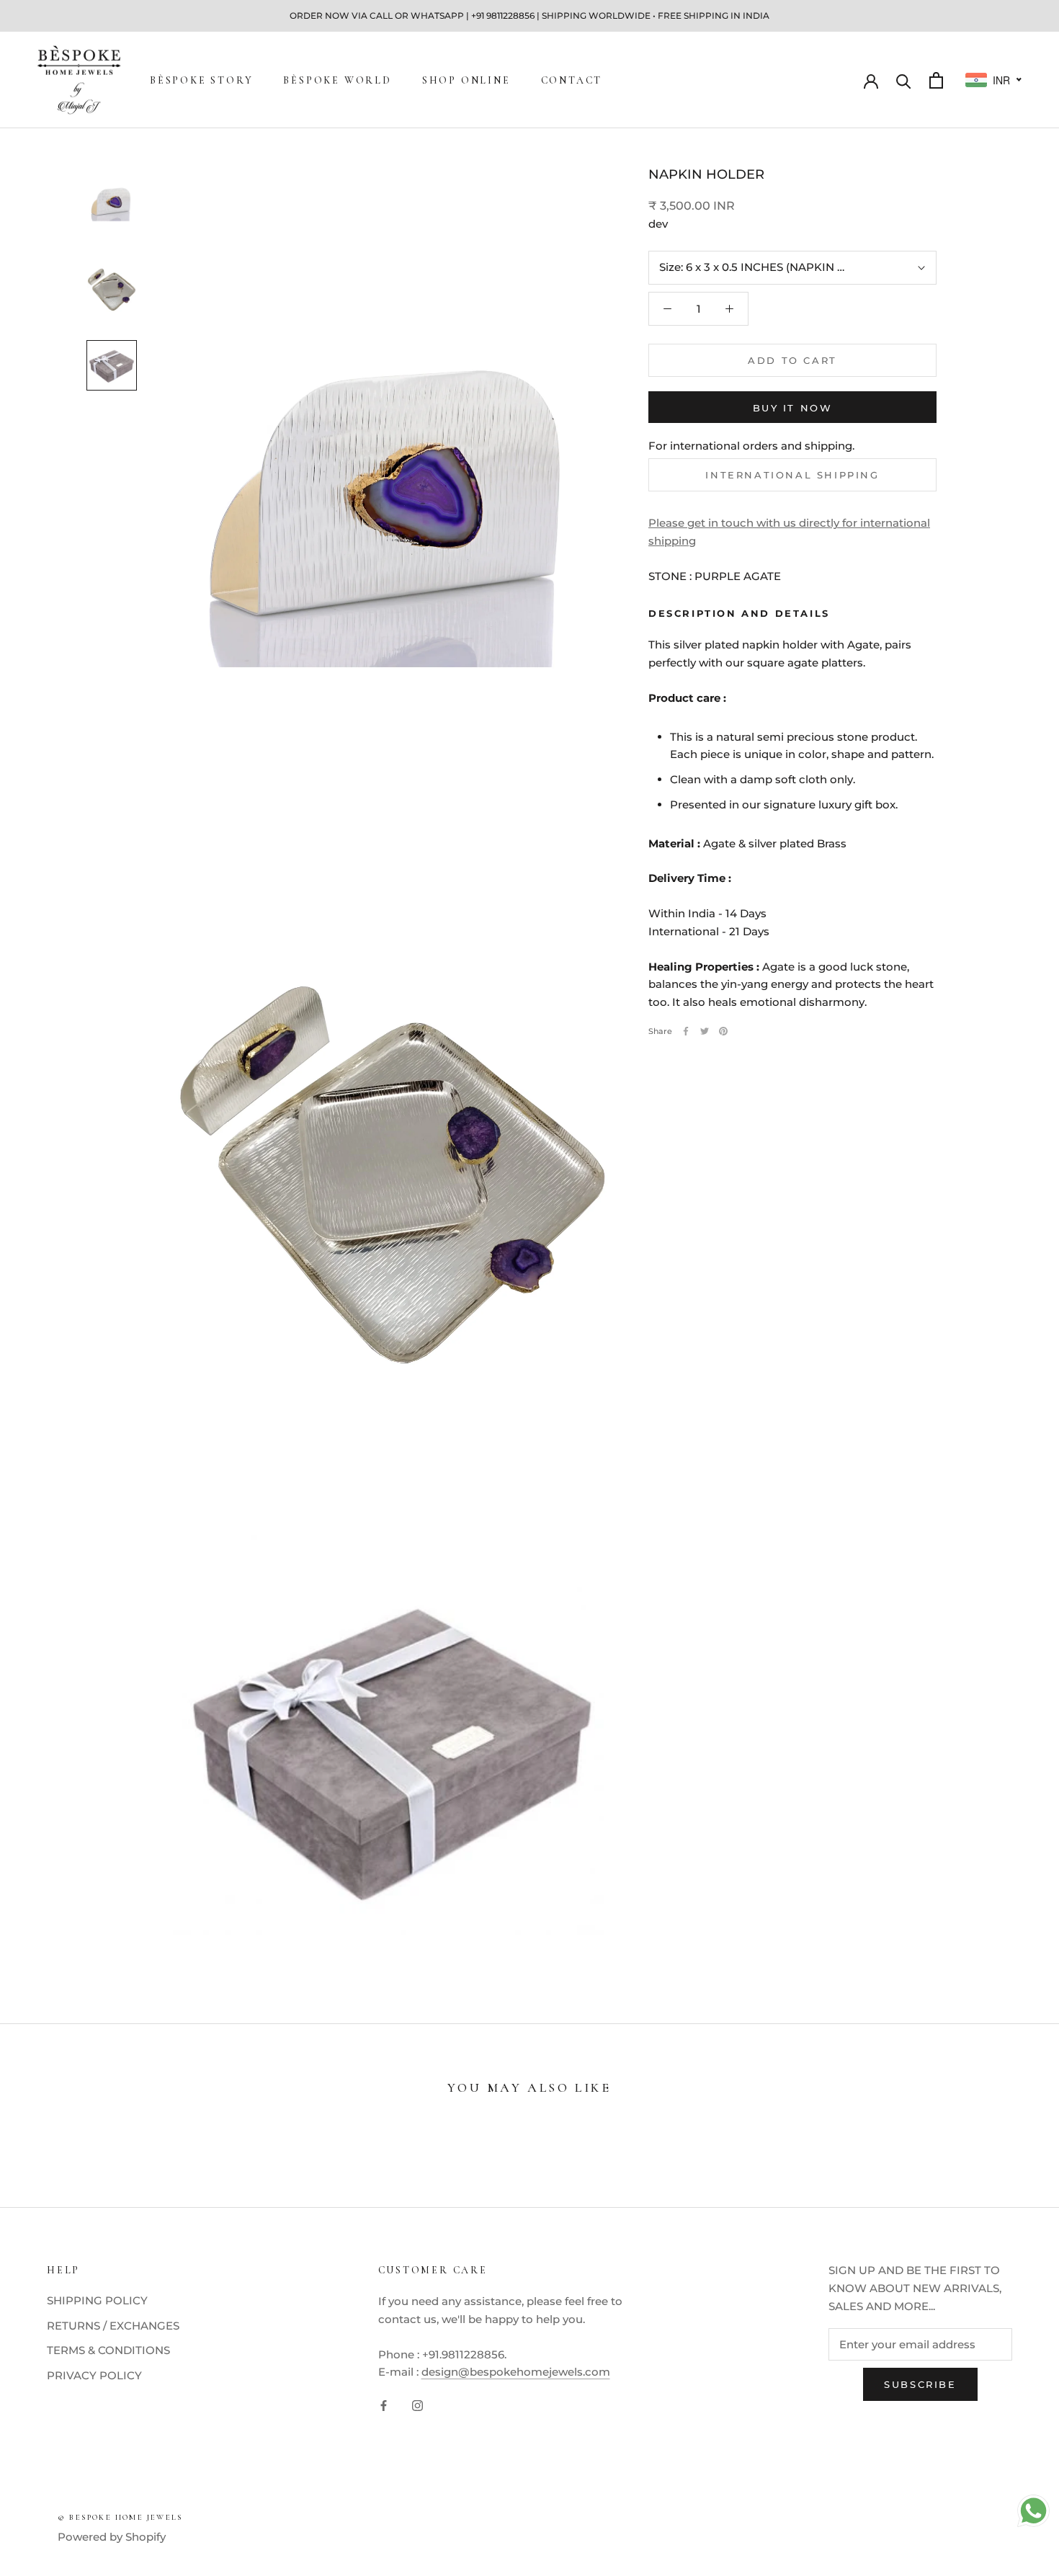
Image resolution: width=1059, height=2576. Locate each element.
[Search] (904, 80)
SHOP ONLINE (466, 80)
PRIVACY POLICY (94, 2375)
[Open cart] (936, 80)
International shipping (792, 475)
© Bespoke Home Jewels (120, 2517)
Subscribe (920, 2384)
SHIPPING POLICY (97, 2300)
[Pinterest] (723, 1031)
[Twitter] (705, 1031)
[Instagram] (417, 2405)
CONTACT (572, 80)
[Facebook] (686, 1031)
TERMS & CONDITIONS (108, 2350)
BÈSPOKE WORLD (337, 80)
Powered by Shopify (112, 2537)
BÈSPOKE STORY (201, 80)
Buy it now (793, 408)
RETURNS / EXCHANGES (113, 2326)
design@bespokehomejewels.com (516, 2372)
